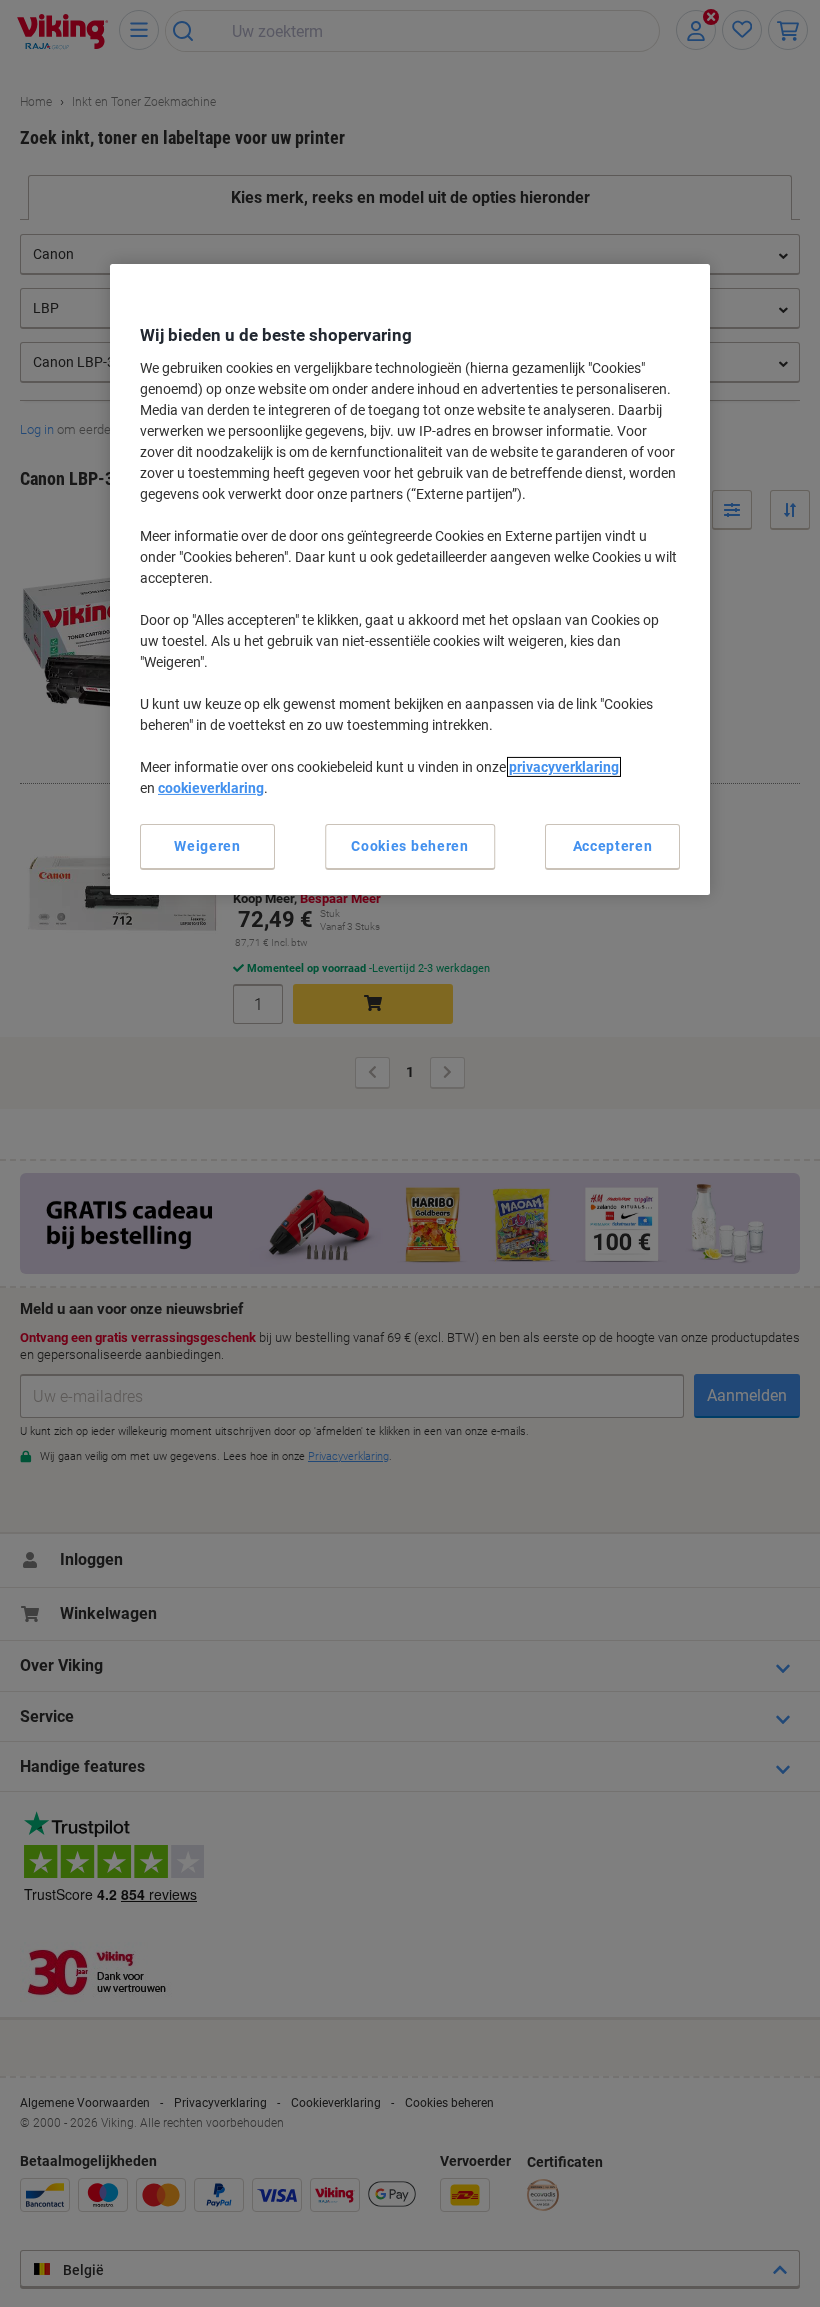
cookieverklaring (211, 788)
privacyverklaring (564, 767)
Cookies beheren (410, 846)
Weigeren (207, 846)
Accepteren (613, 846)
